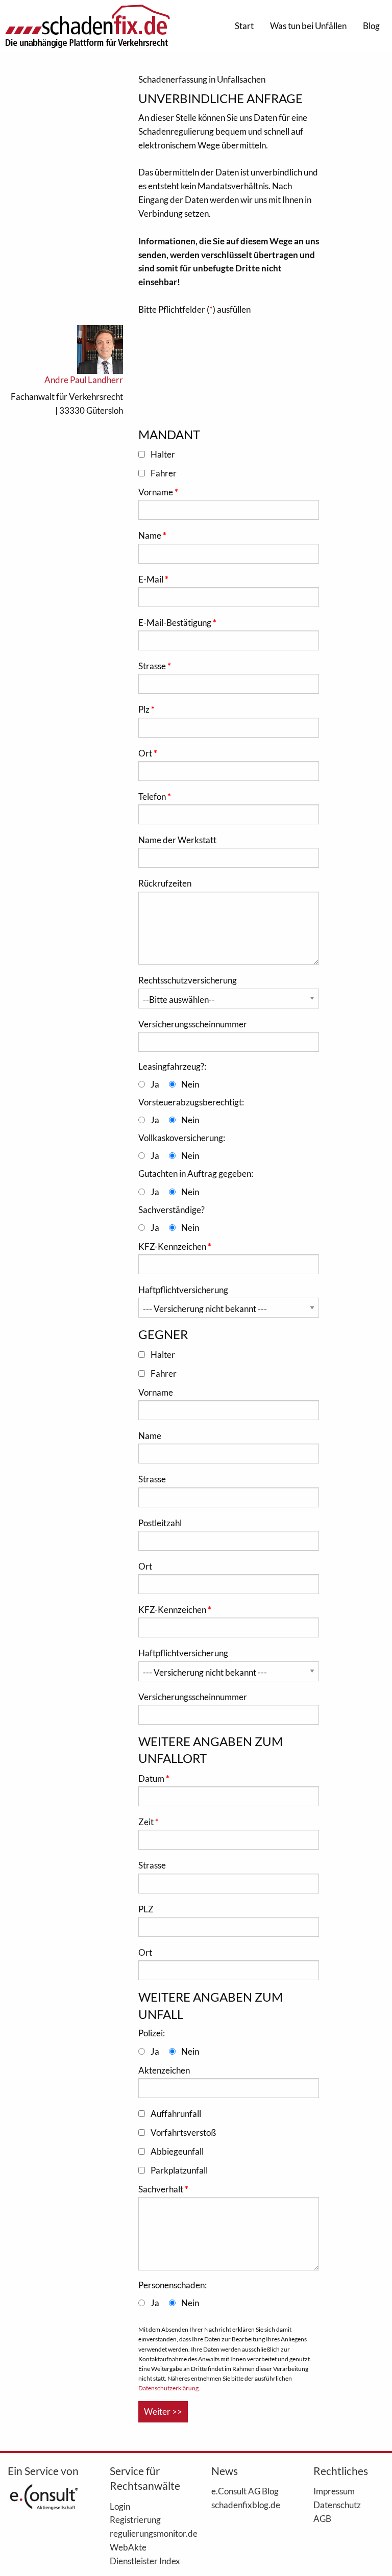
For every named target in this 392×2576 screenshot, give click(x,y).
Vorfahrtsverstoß (183, 2132)
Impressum (334, 2491)
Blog (371, 26)
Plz (145, 709)
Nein (190, 1084)
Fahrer (164, 473)
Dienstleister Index (145, 2561)
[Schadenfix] (87, 26)
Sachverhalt (162, 2189)
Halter (163, 454)
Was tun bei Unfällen (308, 26)
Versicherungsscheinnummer (193, 1024)
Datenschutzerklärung (168, 2388)
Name (151, 535)
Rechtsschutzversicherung (188, 980)
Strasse (153, 666)
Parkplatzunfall (179, 2170)
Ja (155, 1084)
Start (244, 26)
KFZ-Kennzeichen (173, 1246)
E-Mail (152, 579)
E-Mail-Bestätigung (176, 623)
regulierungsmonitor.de (145, 2533)
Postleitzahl (160, 1523)
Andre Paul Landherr (84, 380)
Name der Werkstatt (177, 840)
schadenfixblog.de (246, 2505)
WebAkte (128, 2547)
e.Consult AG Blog (245, 2491)
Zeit (147, 1822)
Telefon (153, 797)
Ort (146, 753)
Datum (152, 1778)
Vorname (156, 492)
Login (120, 2506)
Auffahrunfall (176, 2114)
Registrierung (135, 2519)
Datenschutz (337, 2505)
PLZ (146, 1909)
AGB (322, 2518)
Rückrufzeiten (165, 883)
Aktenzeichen (164, 2070)
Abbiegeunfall (177, 2151)
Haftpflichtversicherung (183, 1290)
